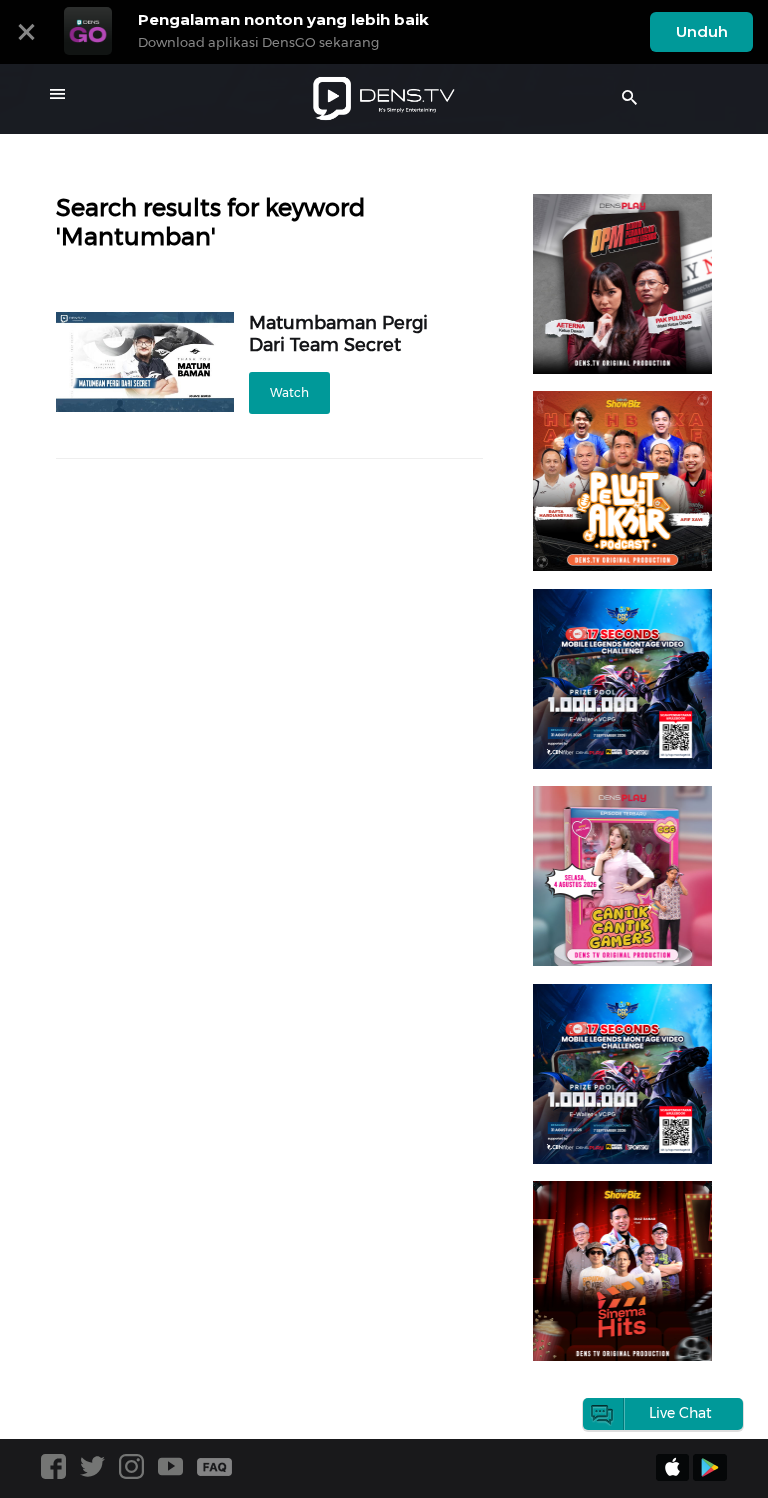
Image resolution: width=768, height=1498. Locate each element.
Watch (289, 392)
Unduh (702, 31)
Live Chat (680, 1413)
